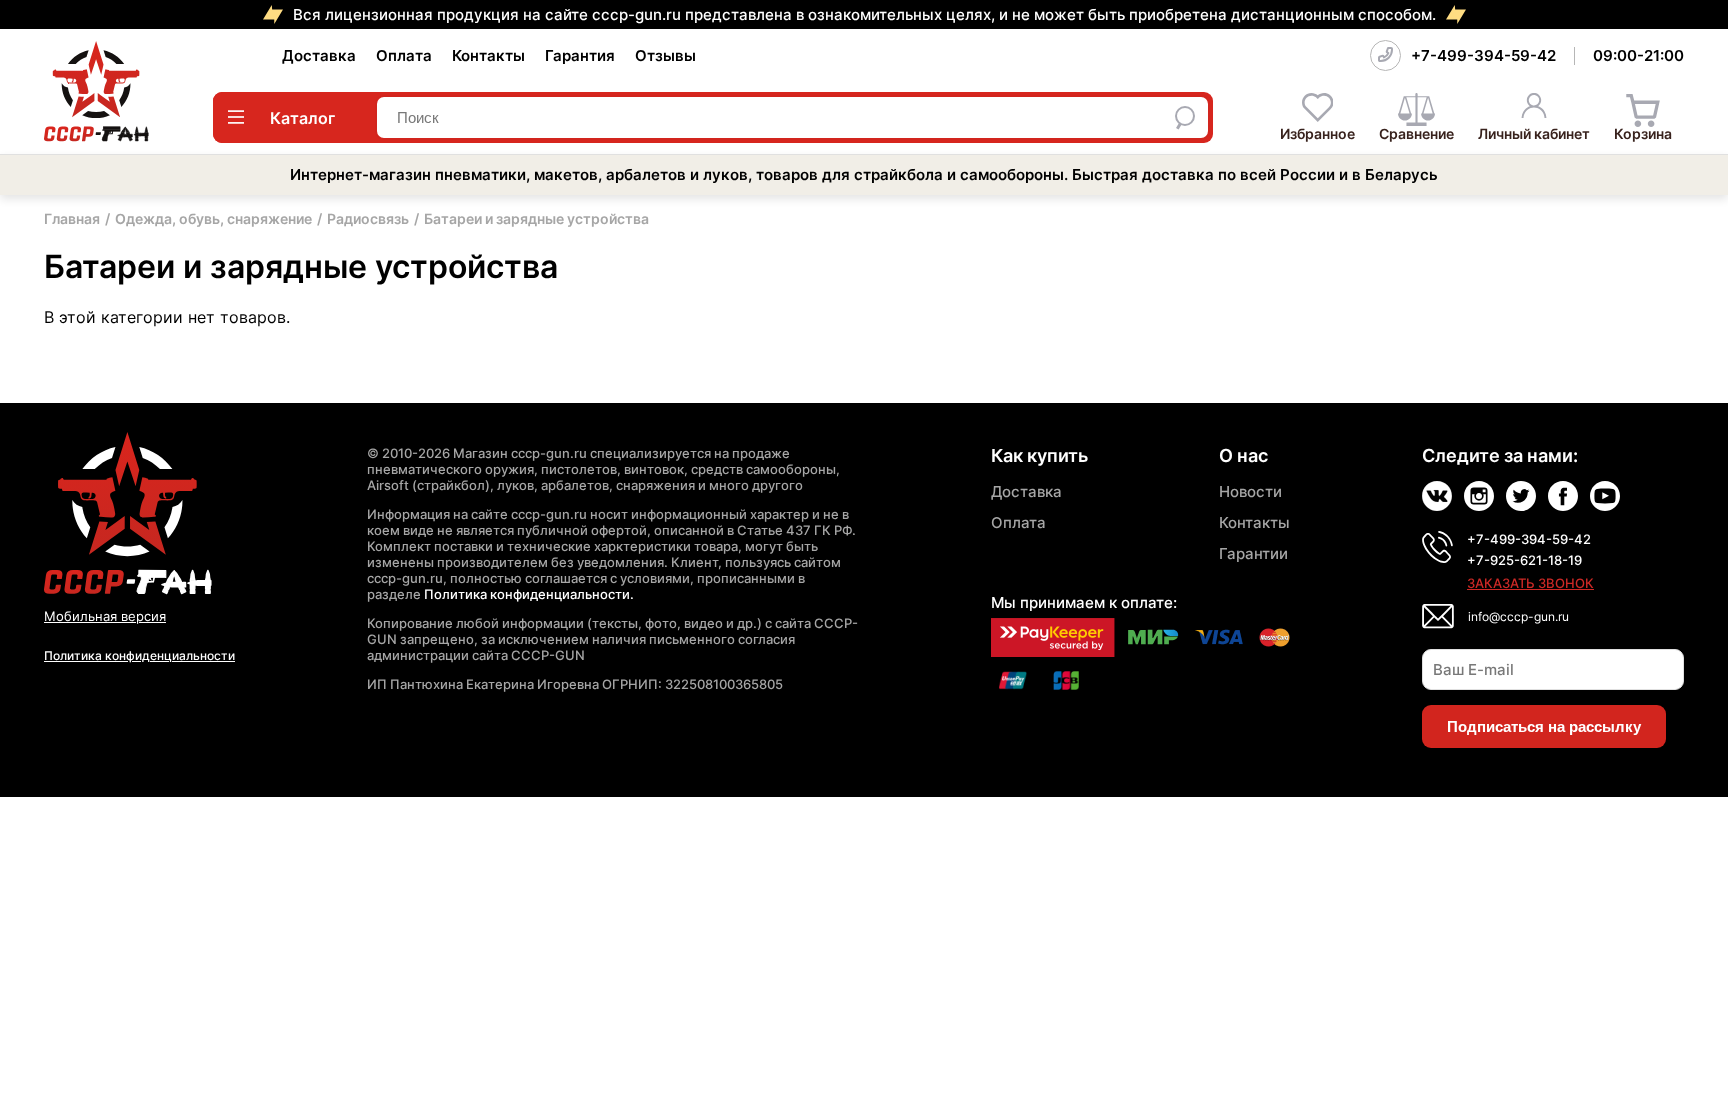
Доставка (319, 55)
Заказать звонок (1530, 583)
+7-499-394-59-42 (1483, 55)
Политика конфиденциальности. (529, 594)
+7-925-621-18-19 (1524, 560)
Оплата (404, 55)
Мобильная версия (105, 616)
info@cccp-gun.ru (1518, 616)
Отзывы (665, 55)
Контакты (488, 55)
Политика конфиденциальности (139, 655)
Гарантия (580, 55)
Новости (1250, 491)
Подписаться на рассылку (1544, 726)
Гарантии (1253, 553)
